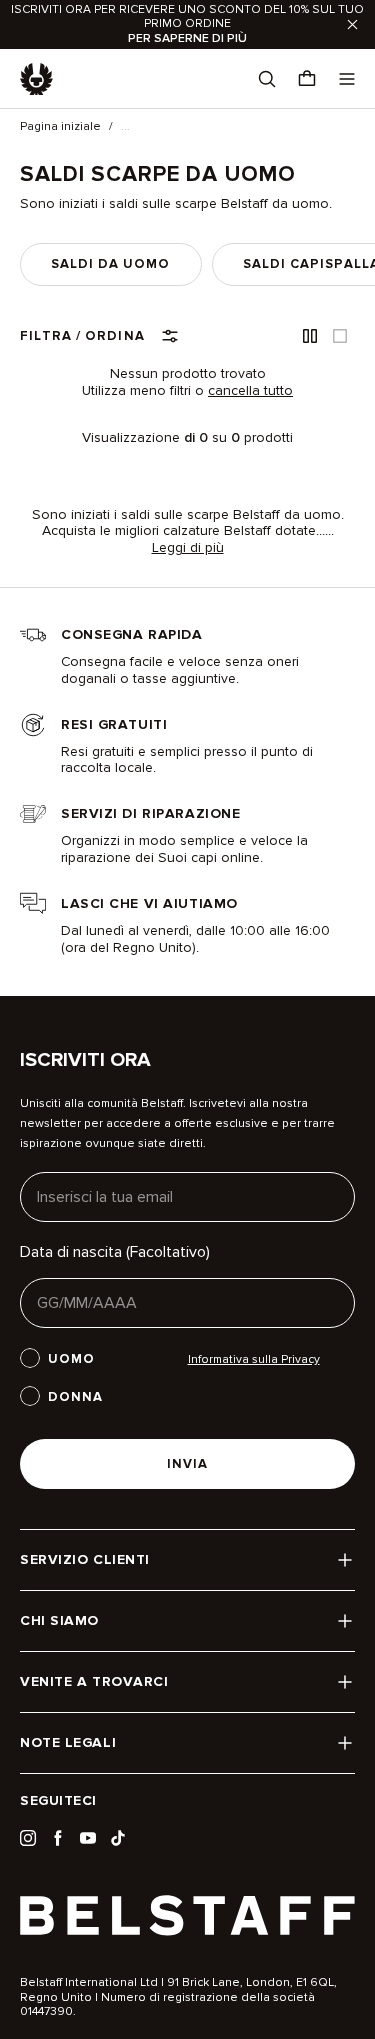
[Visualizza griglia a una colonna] (340, 336)
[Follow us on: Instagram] (28, 1838)
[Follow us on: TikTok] (118, 1838)
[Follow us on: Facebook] (58, 1838)
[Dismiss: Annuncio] (352, 24)
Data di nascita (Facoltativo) (115, 1252)
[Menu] (347, 79)
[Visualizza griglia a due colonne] (310, 336)
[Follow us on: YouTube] (88, 1838)
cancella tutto (250, 390)
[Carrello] (307, 79)
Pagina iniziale (60, 127)
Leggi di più (188, 548)
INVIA (187, 1464)
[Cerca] (267, 79)
